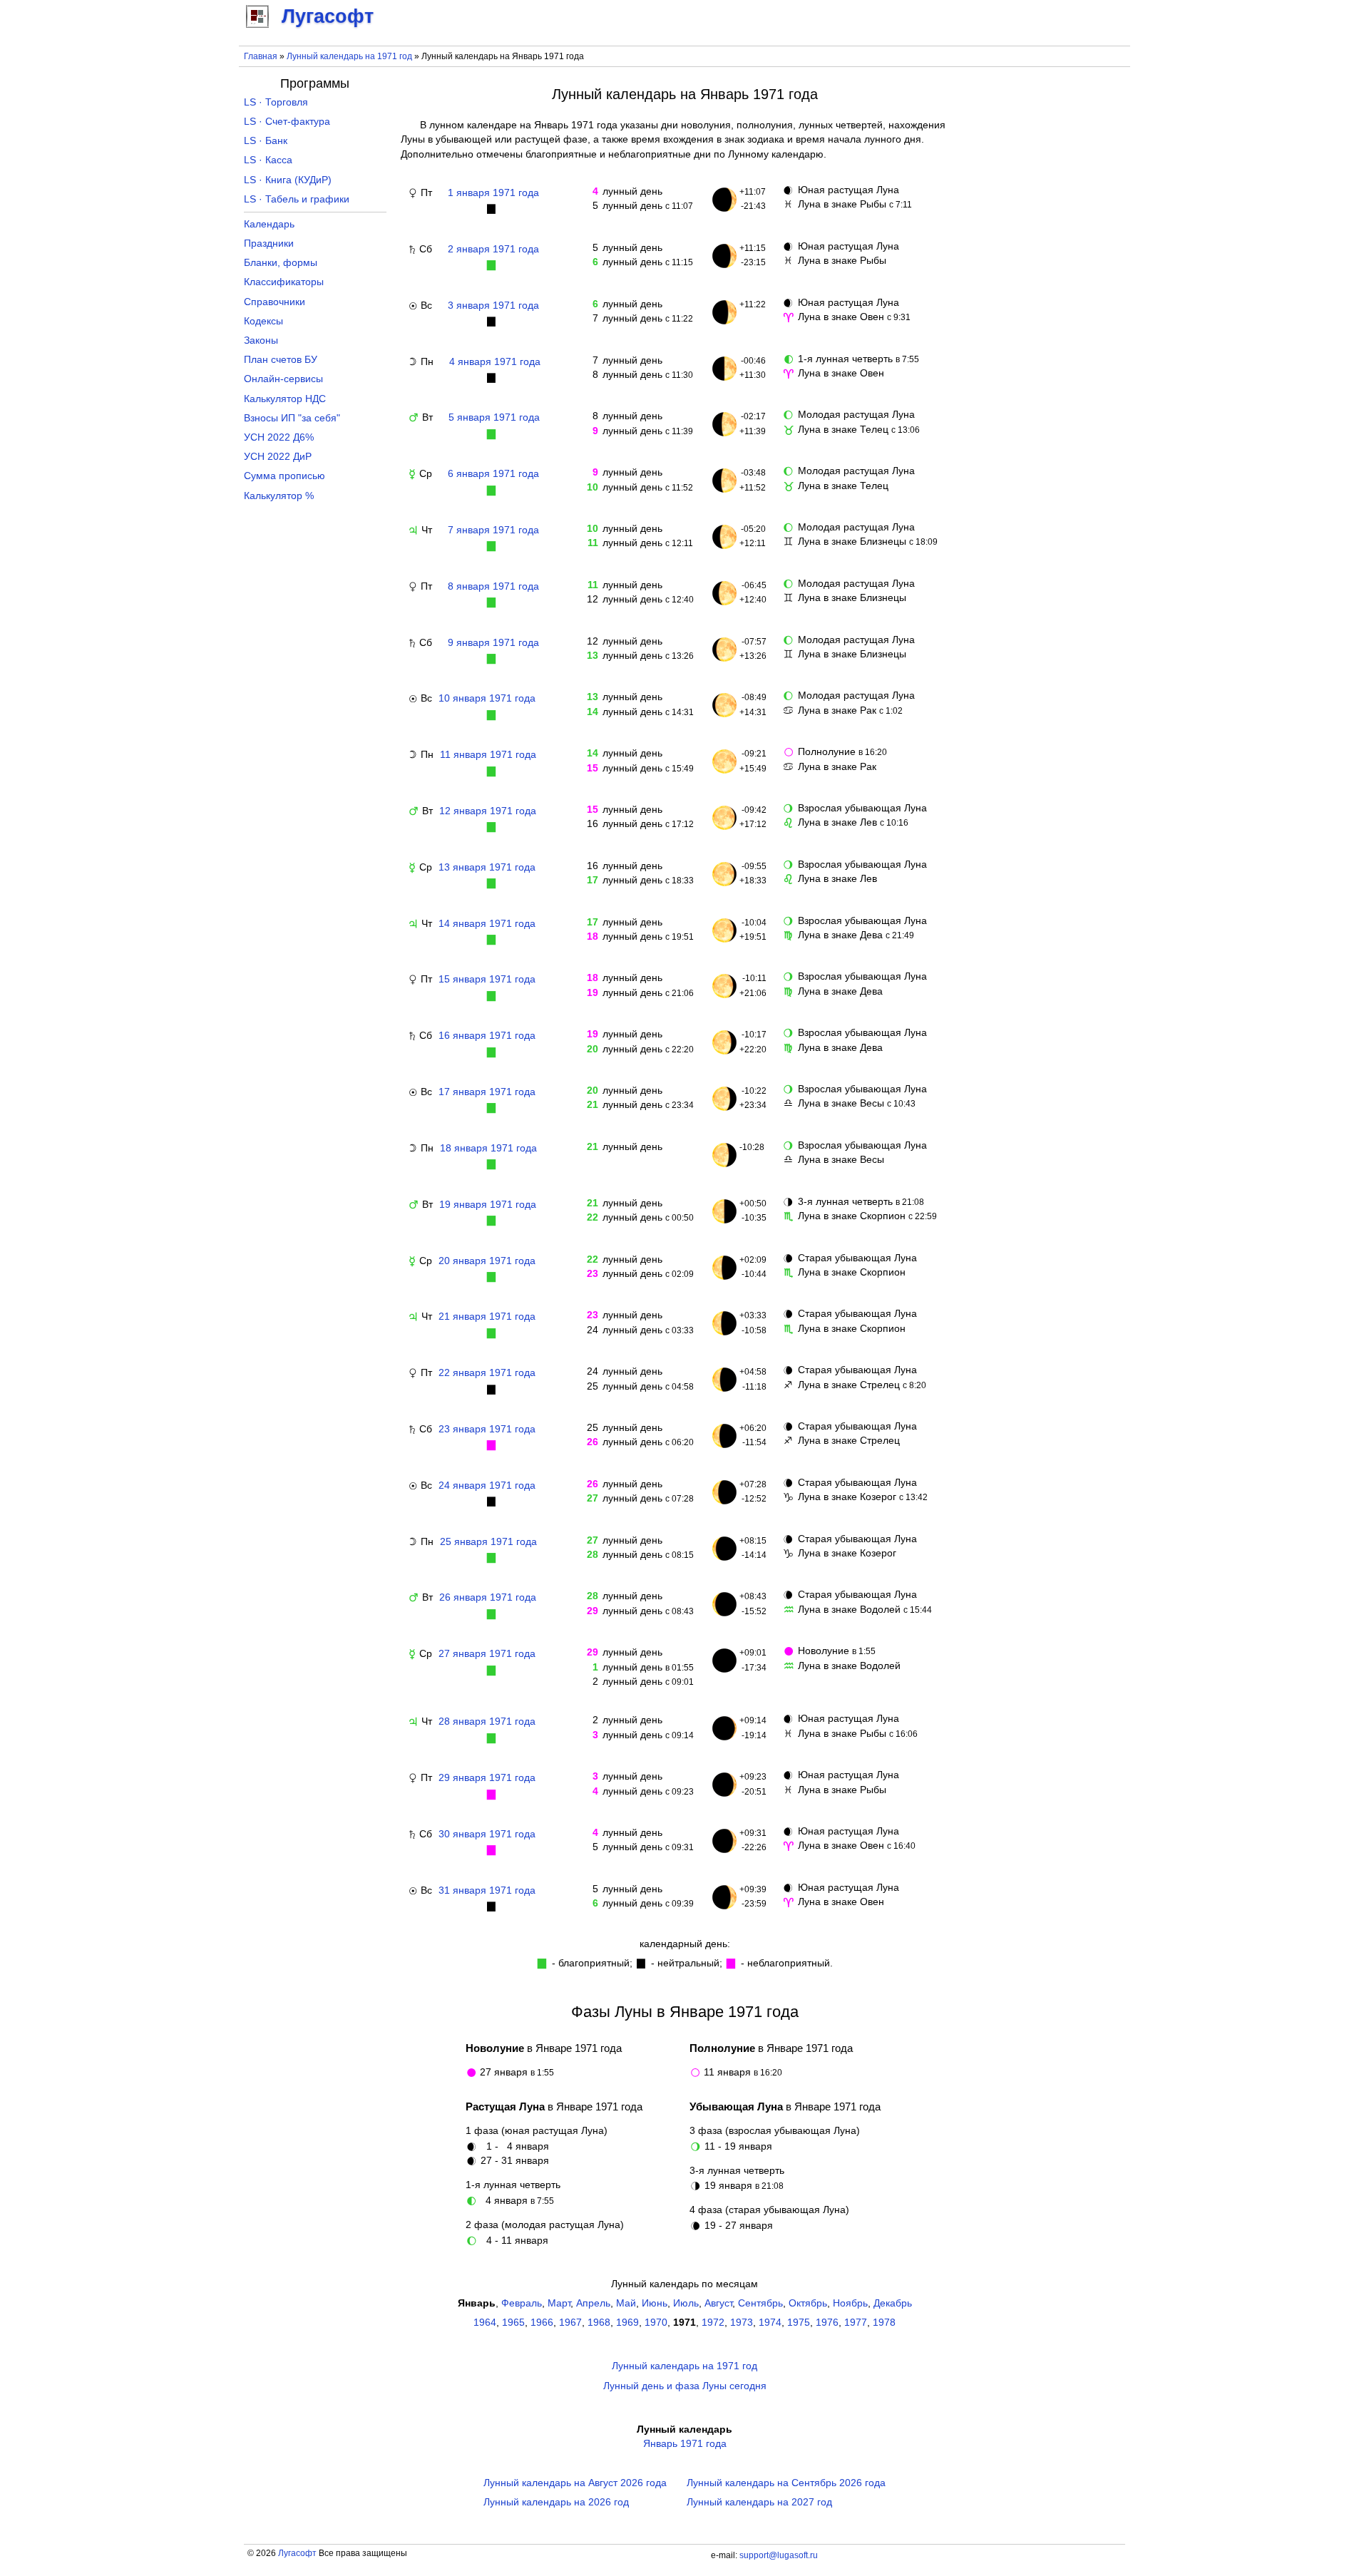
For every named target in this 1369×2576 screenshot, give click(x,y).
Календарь (269, 224)
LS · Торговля (276, 102)
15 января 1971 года (487, 979)
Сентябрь (760, 2303)
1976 (827, 2323)
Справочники (275, 302)
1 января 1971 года (493, 193)
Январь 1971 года (685, 2444)
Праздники (269, 243)
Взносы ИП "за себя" (292, 418)
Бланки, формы (281, 263)
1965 (513, 2323)
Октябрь (808, 2303)
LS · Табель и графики (297, 199)
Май (626, 2303)
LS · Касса (268, 160)
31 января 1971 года (487, 1890)
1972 (713, 2323)
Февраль (522, 2303)
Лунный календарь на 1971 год (349, 56)
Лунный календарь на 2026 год (556, 2502)
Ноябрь (850, 2303)
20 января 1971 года (487, 1261)
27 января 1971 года (487, 1654)
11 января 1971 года (488, 755)
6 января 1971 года (493, 474)
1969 (627, 2323)
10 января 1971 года (487, 698)
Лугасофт (297, 2553)
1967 (570, 2323)
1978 (884, 2323)
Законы (261, 340)
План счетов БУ (281, 360)
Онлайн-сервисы (283, 379)
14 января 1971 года (487, 924)
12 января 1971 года (488, 811)
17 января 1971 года (487, 1092)
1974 (770, 2323)
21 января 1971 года (487, 1317)
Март (559, 2303)
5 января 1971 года (494, 417)
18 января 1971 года (488, 1148)
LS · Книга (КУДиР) (288, 180)
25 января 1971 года (488, 1542)
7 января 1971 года (493, 530)
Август (718, 2303)
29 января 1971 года (487, 1778)
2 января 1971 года (493, 249)
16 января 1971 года (487, 1036)
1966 (542, 2323)
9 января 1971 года (493, 643)
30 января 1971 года (487, 1834)
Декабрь (893, 2303)
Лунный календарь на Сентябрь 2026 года (786, 2483)
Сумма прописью (284, 476)
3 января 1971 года (493, 306)
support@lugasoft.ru (779, 2555)
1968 (599, 2323)
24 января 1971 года (487, 1485)
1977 (856, 2323)
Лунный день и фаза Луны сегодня (685, 2386)
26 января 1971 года (488, 1597)
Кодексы (263, 321)
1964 (485, 2323)
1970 (656, 2323)
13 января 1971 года (487, 867)
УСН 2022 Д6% (279, 437)
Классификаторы (284, 282)
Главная (261, 56)
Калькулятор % (279, 496)
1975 (799, 2323)
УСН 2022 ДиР (278, 457)
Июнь (655, 2303)
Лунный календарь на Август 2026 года (575, 2483)
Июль (686, 2303)
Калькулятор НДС (285, 399)
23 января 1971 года (487, 1429)
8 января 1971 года (493, 586)
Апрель (593, 2303)
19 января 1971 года (488, 1205)
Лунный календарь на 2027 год (759, 2502)
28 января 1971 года (487, 1721)
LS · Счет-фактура (287, 122)
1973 (742, 2323)
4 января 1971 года (495, 362)
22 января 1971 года (487, 1373)
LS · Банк (266, 141)
